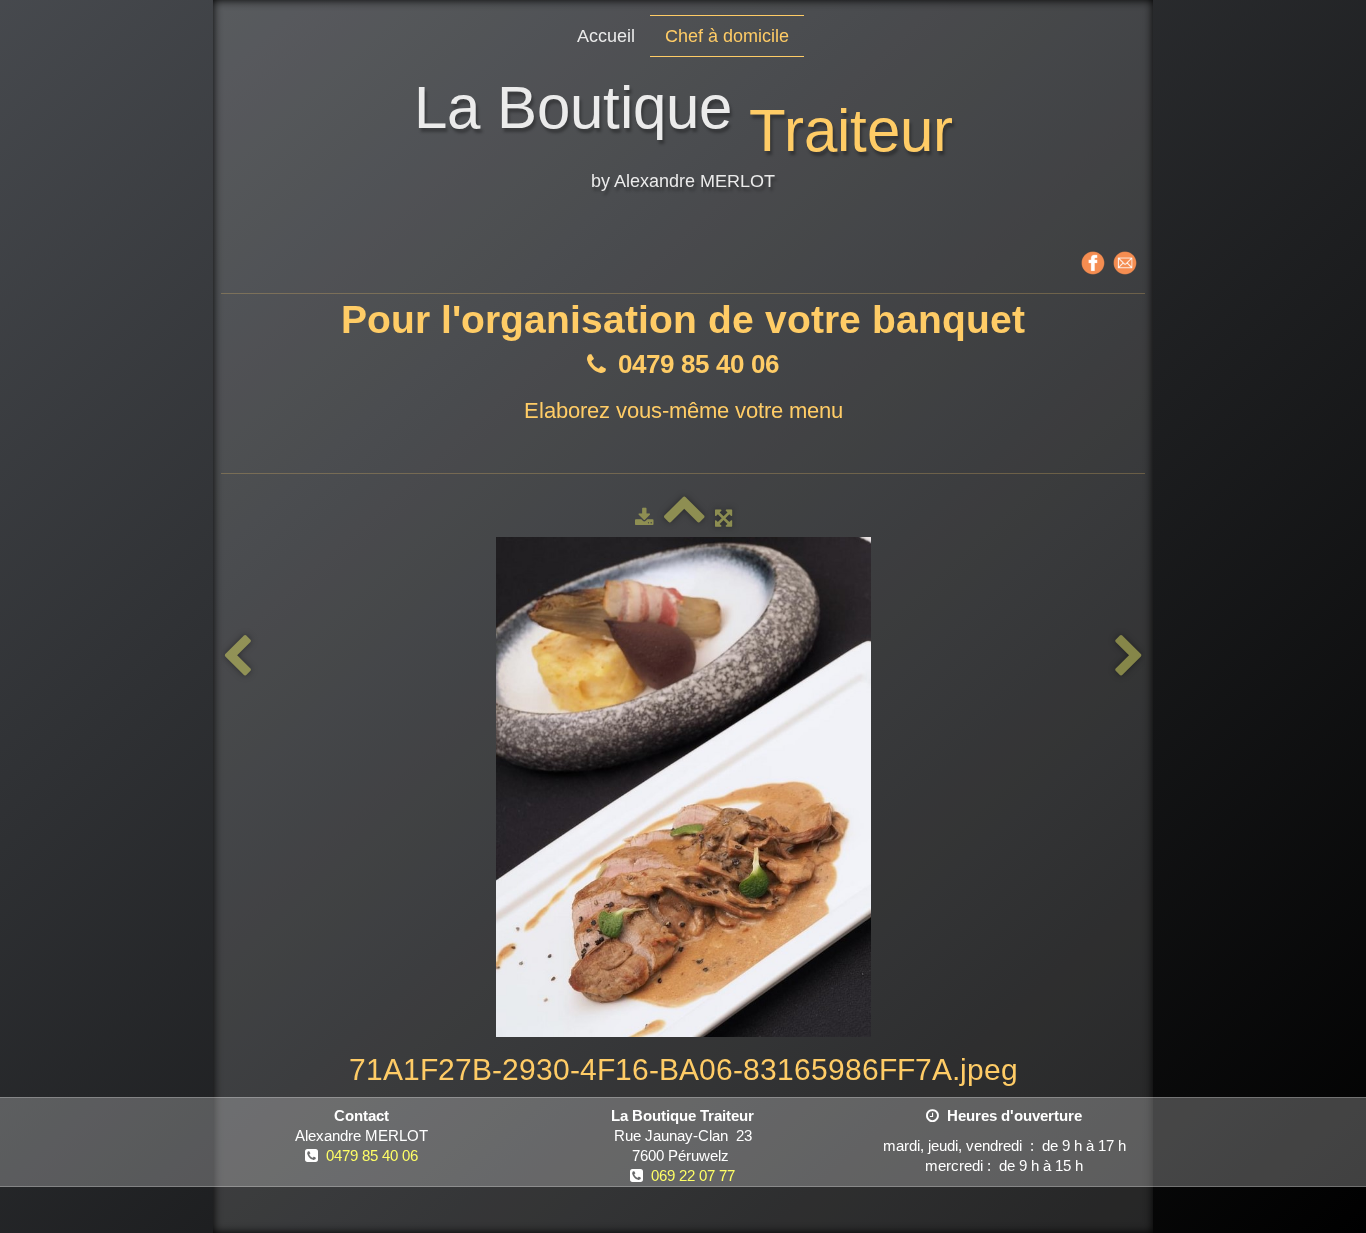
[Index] (684, 517)
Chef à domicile (727, 36)
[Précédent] (237, 656)
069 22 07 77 (693, 1175)
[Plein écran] (723, 517)
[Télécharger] (644, 517)
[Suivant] (1129, 656)
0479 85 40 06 (372, 1155)
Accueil (606, 36)
